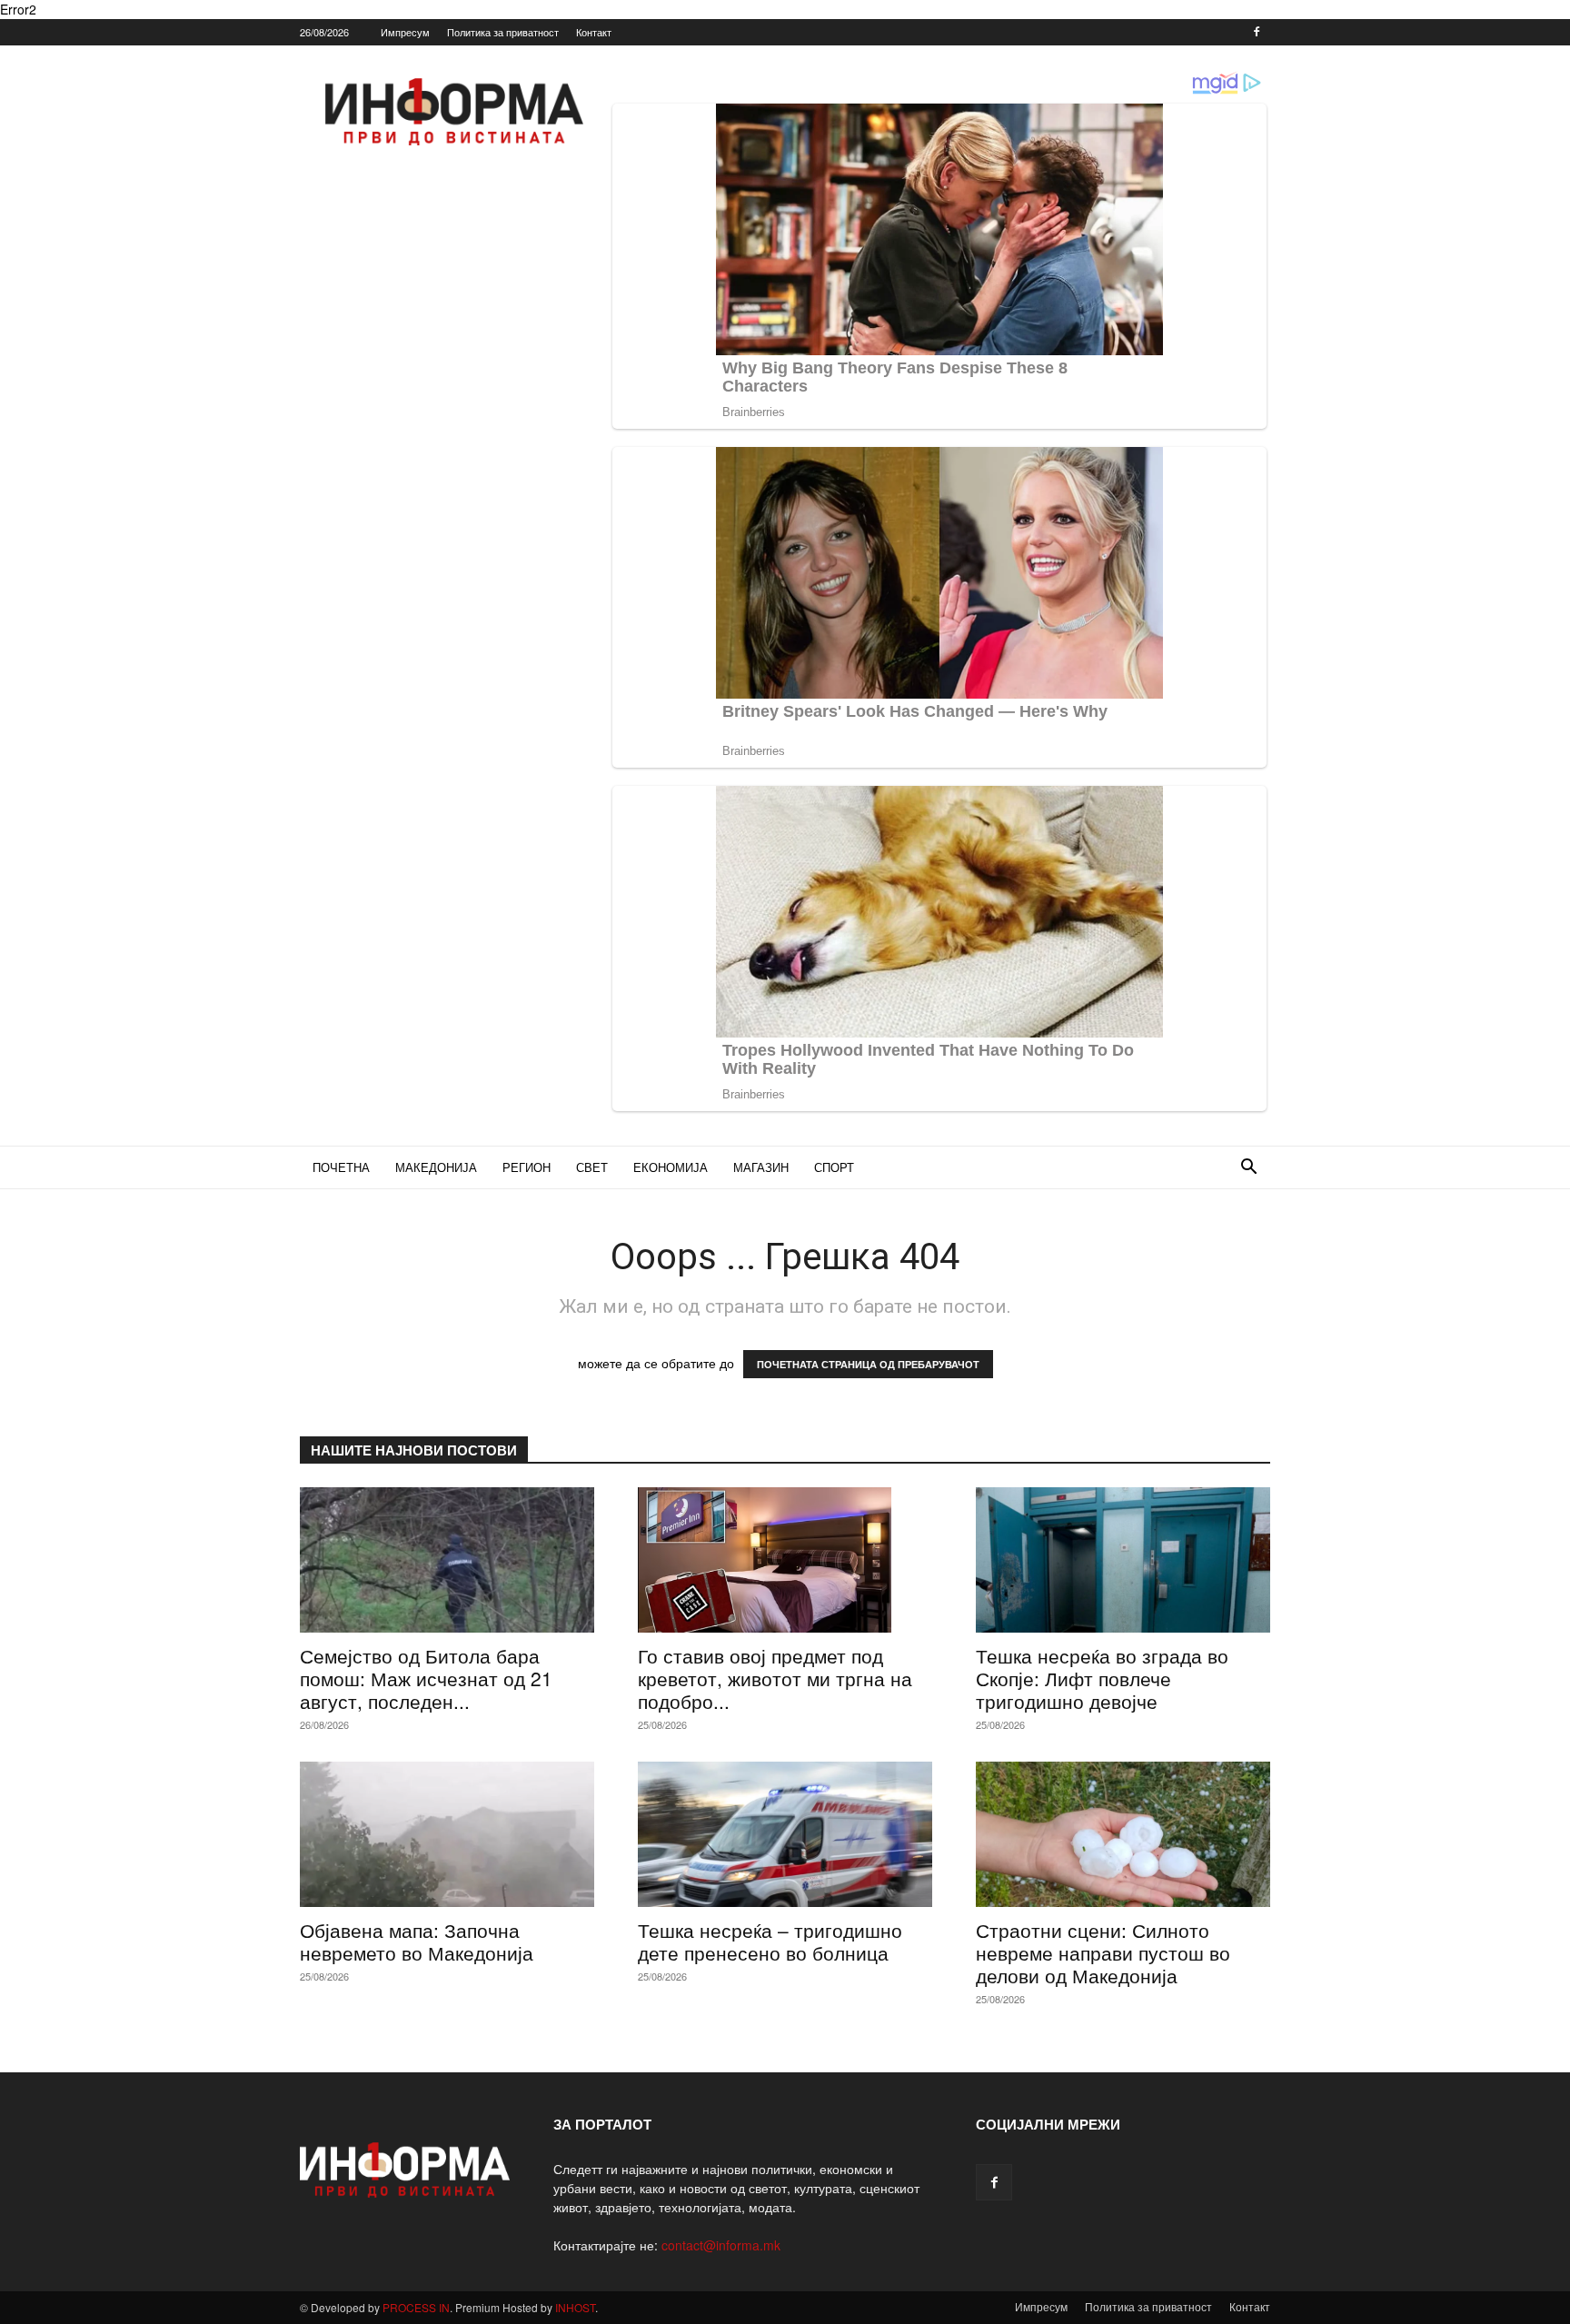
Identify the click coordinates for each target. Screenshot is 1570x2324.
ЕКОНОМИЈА (671, 1167)
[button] (1248, 1169)
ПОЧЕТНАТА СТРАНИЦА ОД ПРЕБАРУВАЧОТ (868, 1364)
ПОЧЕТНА (341, 1167)
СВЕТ (592, 1167)
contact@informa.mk (721, 2245)
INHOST (575, 2307)
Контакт (594, 32)
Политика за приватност (503, 32)
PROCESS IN (416, 2307)
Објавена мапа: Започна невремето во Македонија (417, 1941)
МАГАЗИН (761, 1167)
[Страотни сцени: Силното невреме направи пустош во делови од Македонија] (1123, 1834)
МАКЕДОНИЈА (436, 1167)
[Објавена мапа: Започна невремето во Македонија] (447, 1834)
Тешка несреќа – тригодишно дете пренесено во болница (770, 1941)
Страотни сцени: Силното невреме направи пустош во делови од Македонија (1103, 1952)
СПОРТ (834, 1167)
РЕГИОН (527, 1167)
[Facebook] (1257, 32)
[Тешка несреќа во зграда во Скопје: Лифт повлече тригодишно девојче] (1123, 1560)
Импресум (405, 32)
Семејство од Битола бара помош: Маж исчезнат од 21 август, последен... (426, 1678)
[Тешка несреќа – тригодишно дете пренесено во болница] (785, 1834)
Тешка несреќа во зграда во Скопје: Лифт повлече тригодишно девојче (1102, 1678)
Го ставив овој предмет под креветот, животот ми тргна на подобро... (775, 1678)
